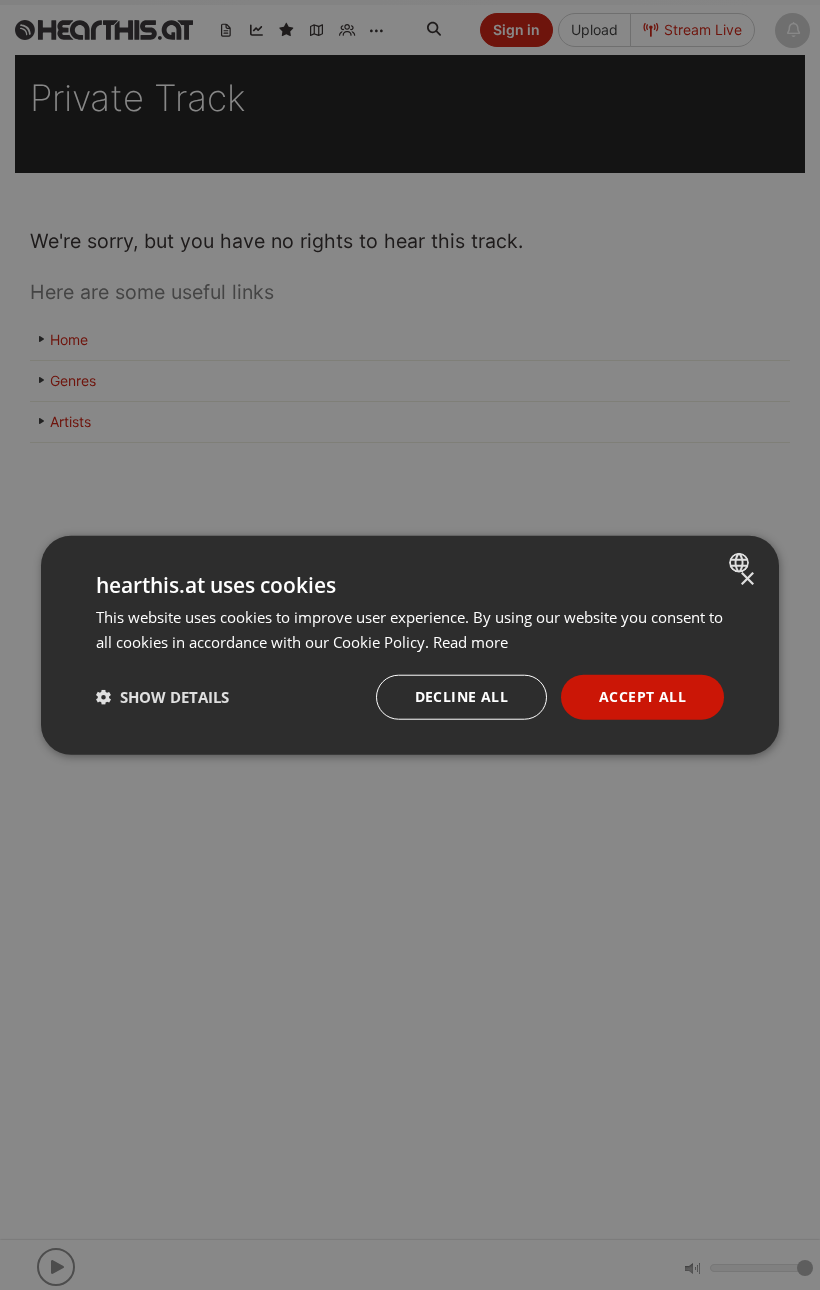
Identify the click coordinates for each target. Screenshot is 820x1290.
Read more (470, 642)
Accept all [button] (642, 696)
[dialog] (410, 645)
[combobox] (741, 563)
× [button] (746, 579)
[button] (162, 697)
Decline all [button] (461, 696)
